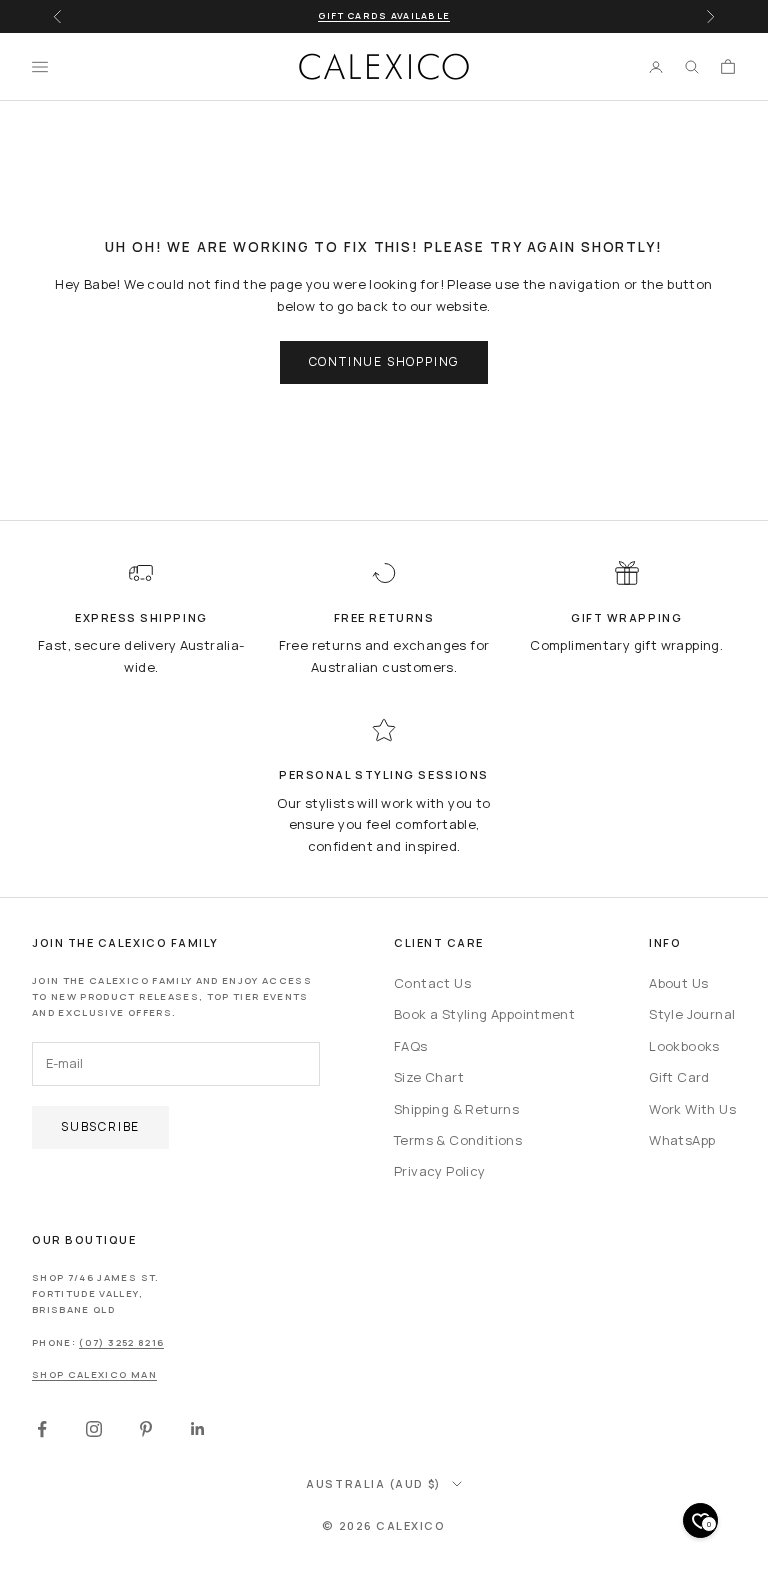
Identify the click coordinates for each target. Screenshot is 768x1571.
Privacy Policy (439, 1171)
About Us (678, 983)
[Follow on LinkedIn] (198, 1429)
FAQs (411, 1046)
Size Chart (429, 1077)
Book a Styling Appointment (484, 1014)
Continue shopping (384, 361)
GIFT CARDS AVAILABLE (384, 15)
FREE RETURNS (384, 617)
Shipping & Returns (456, 1109)
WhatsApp (682, 1140)
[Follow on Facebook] (42, 1429)
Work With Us (692, 1109)
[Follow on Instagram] (94, 1429)
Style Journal (692, 1014)
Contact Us (432, 983)
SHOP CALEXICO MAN (94, 1374)
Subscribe (100, 1126)
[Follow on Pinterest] (146, 1429)
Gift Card (679, 1077)
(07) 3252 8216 (121, 1342)
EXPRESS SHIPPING (141, 617)
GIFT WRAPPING (626, 617)
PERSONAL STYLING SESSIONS (384, 774)
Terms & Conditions (458, 1140)
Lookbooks (684, 1046)
